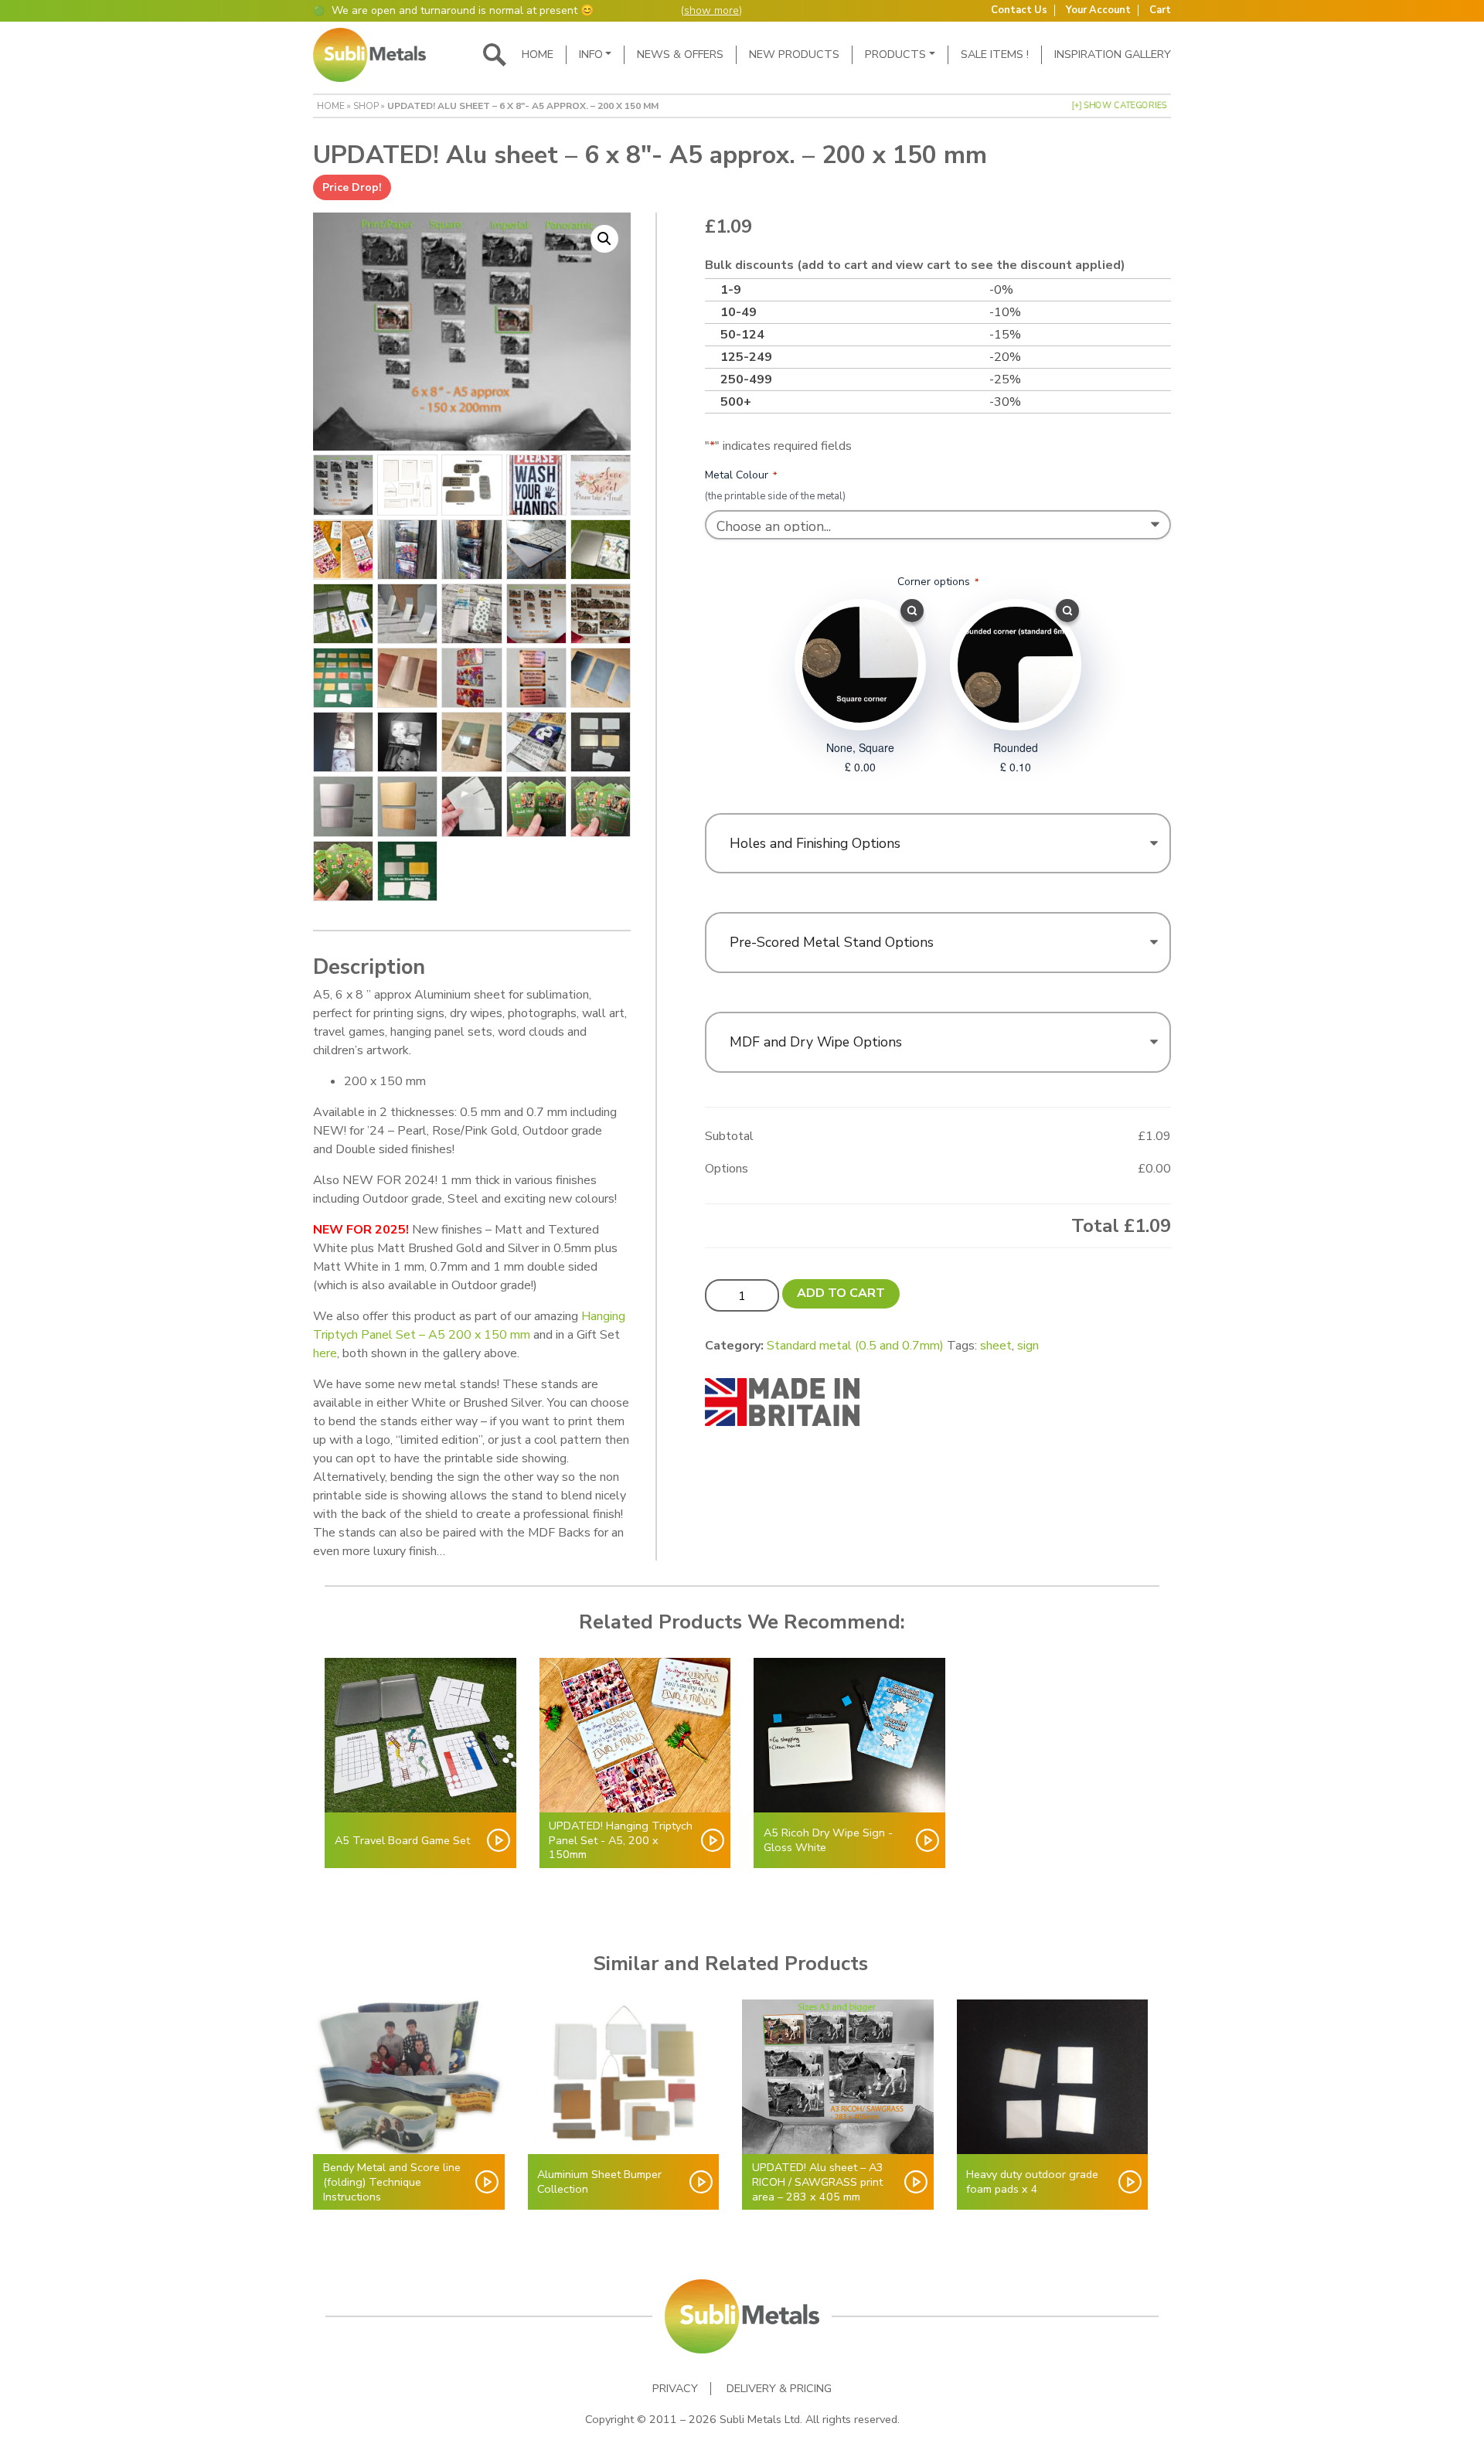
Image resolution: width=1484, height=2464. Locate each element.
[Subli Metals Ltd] (369, 55)
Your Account (1098, 10)
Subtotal (729, 1136)
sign (1028, 1346)
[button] (604, 239)
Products (895, 54)
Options (727, 1169)
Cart (1160, 10)
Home (538, 54)
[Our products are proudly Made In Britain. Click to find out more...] (782, 1401)
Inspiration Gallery (1113, 54)
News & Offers (680, 54)
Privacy (675, 2389)
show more (711, 10)
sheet (996, 1346)
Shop (366, 106)
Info (591, 54)
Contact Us (1019, 10)
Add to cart (841, 1293)
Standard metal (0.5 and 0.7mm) (855, 1346)
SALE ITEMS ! (995, 54)
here (325, 1353)
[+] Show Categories (1119, 106)
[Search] (495, 55)
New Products (794, 54)
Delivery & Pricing (779, 2389)
